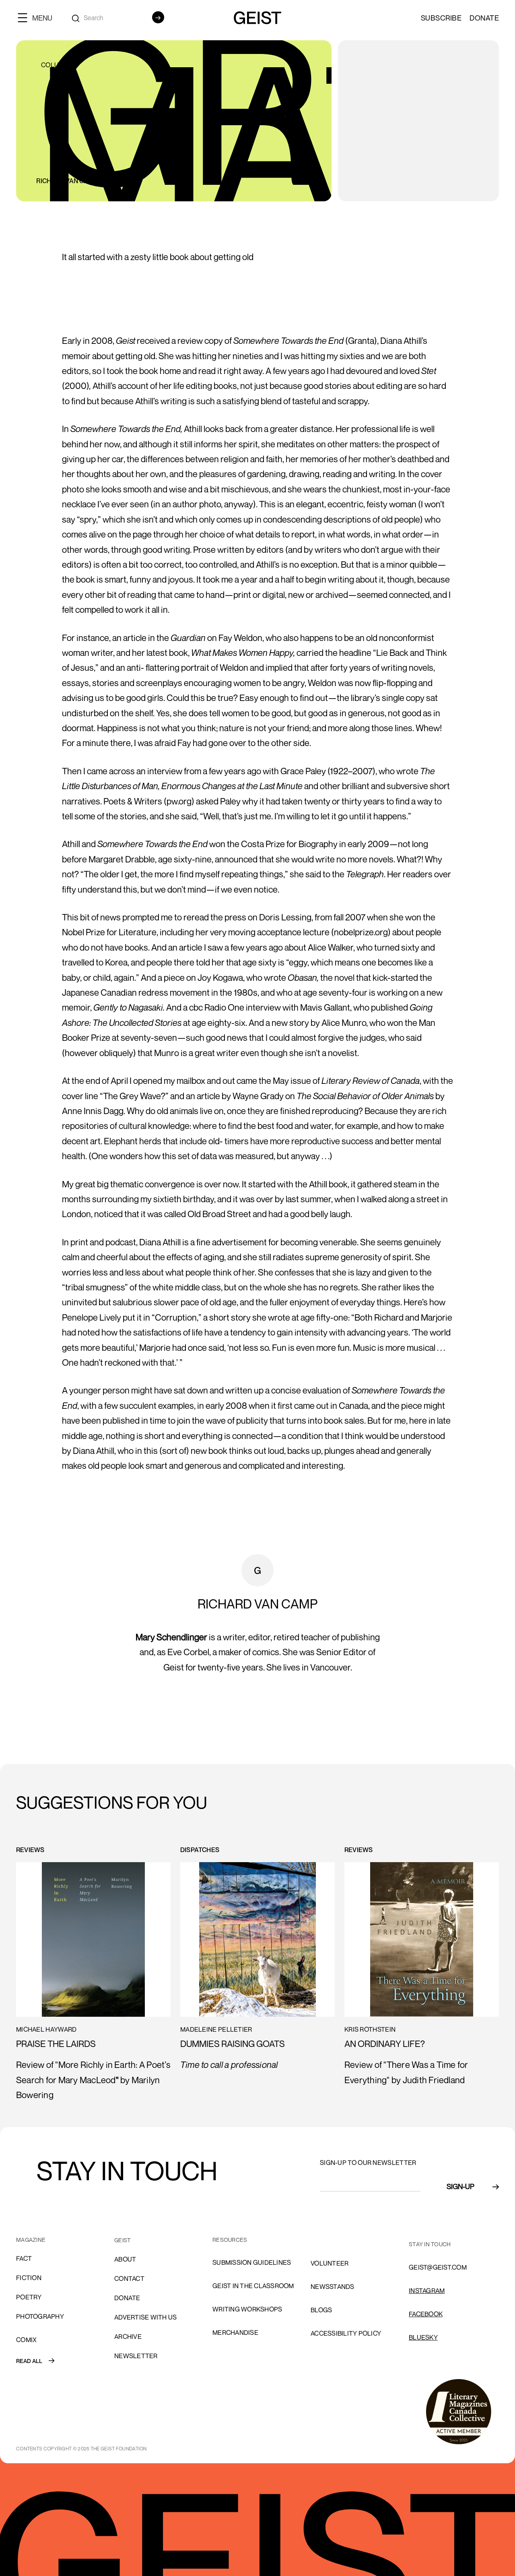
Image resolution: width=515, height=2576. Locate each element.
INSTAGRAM (427, 2291)
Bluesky (423, 2337)
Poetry (29, 2297)
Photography (40, 2316)
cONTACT (129, 2278)
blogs (321, 2310)
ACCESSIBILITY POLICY (346, 2333)
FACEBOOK (426, 2314)
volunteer (330, 2263)
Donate (484, 18)
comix (26, 2340)
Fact (24, 2258)
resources (230, 2240)
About (125, 2259)
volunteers (332, 2240)
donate (127, 2298)
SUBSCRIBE (441, 18)
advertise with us (145, 2317)
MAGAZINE (31, 2240)
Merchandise (235, 2332)
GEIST (123, 2240)
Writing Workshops (247, 2309)
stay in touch (430, 2244)
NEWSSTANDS (333, 2287)
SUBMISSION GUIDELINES (252, 2262)
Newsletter (136, 2356)
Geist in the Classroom (253, 2286)
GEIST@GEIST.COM (438, 2267)
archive (128, 2336)
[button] (38, 18)
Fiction (29, 2278)
